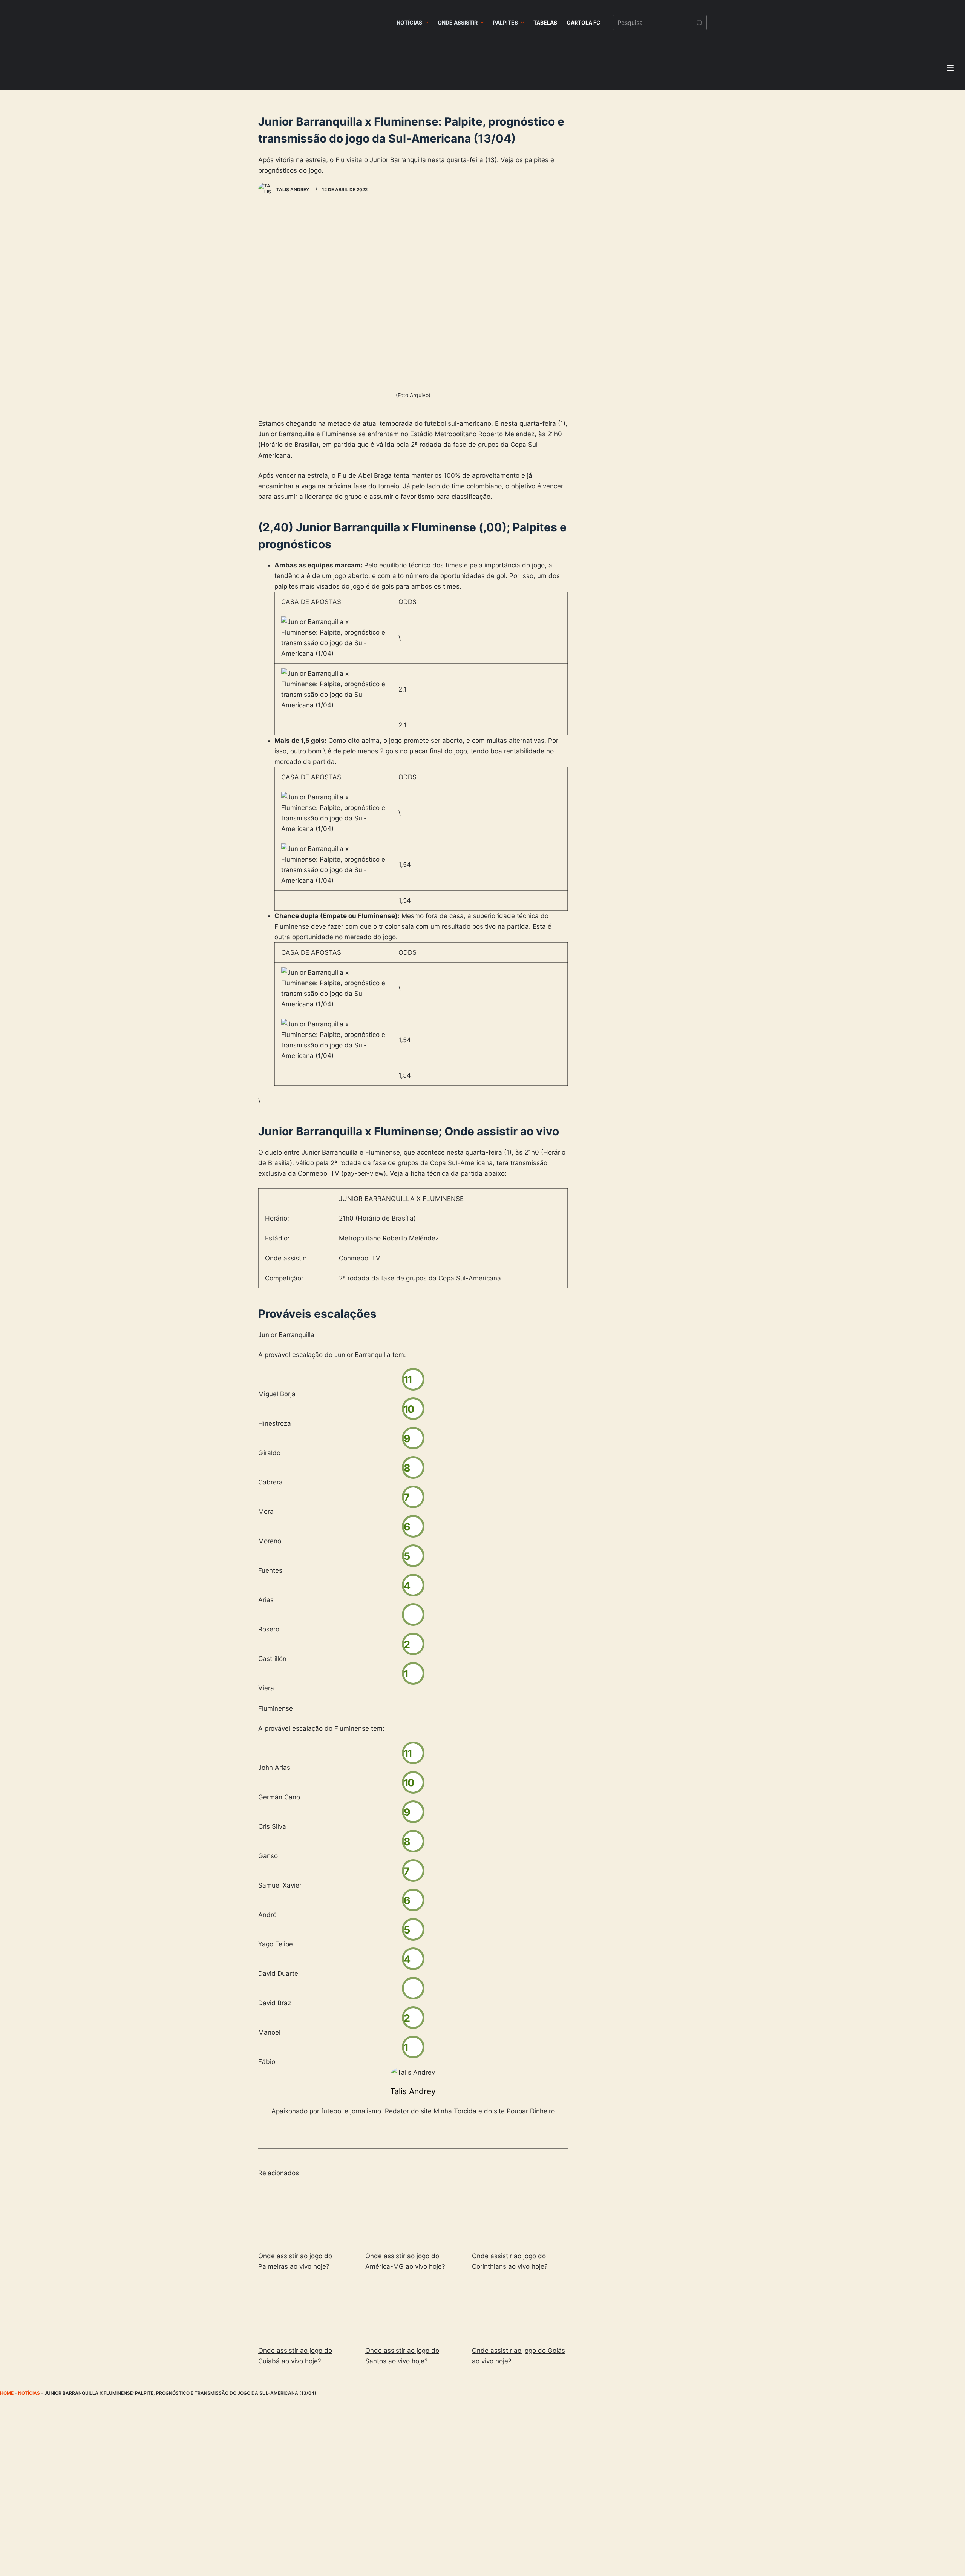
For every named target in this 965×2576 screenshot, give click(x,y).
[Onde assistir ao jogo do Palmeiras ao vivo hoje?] (306, 2215)
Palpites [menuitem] (505, 22)
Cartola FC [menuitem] (584, 22)
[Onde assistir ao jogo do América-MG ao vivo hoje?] (413, 2215)
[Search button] (699, 23)
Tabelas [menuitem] (545, 22)
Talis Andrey (413, 2091)
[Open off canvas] (950, 68)
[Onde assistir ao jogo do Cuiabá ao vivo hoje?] (306, 2310)
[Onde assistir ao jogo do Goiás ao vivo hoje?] (520, 2310)
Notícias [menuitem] (409, 22)
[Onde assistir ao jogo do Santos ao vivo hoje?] (413, 2310)
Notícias (29, 2393)
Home (7, 2393)
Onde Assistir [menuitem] (458, 22)
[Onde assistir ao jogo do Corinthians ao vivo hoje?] (520, 2215)
